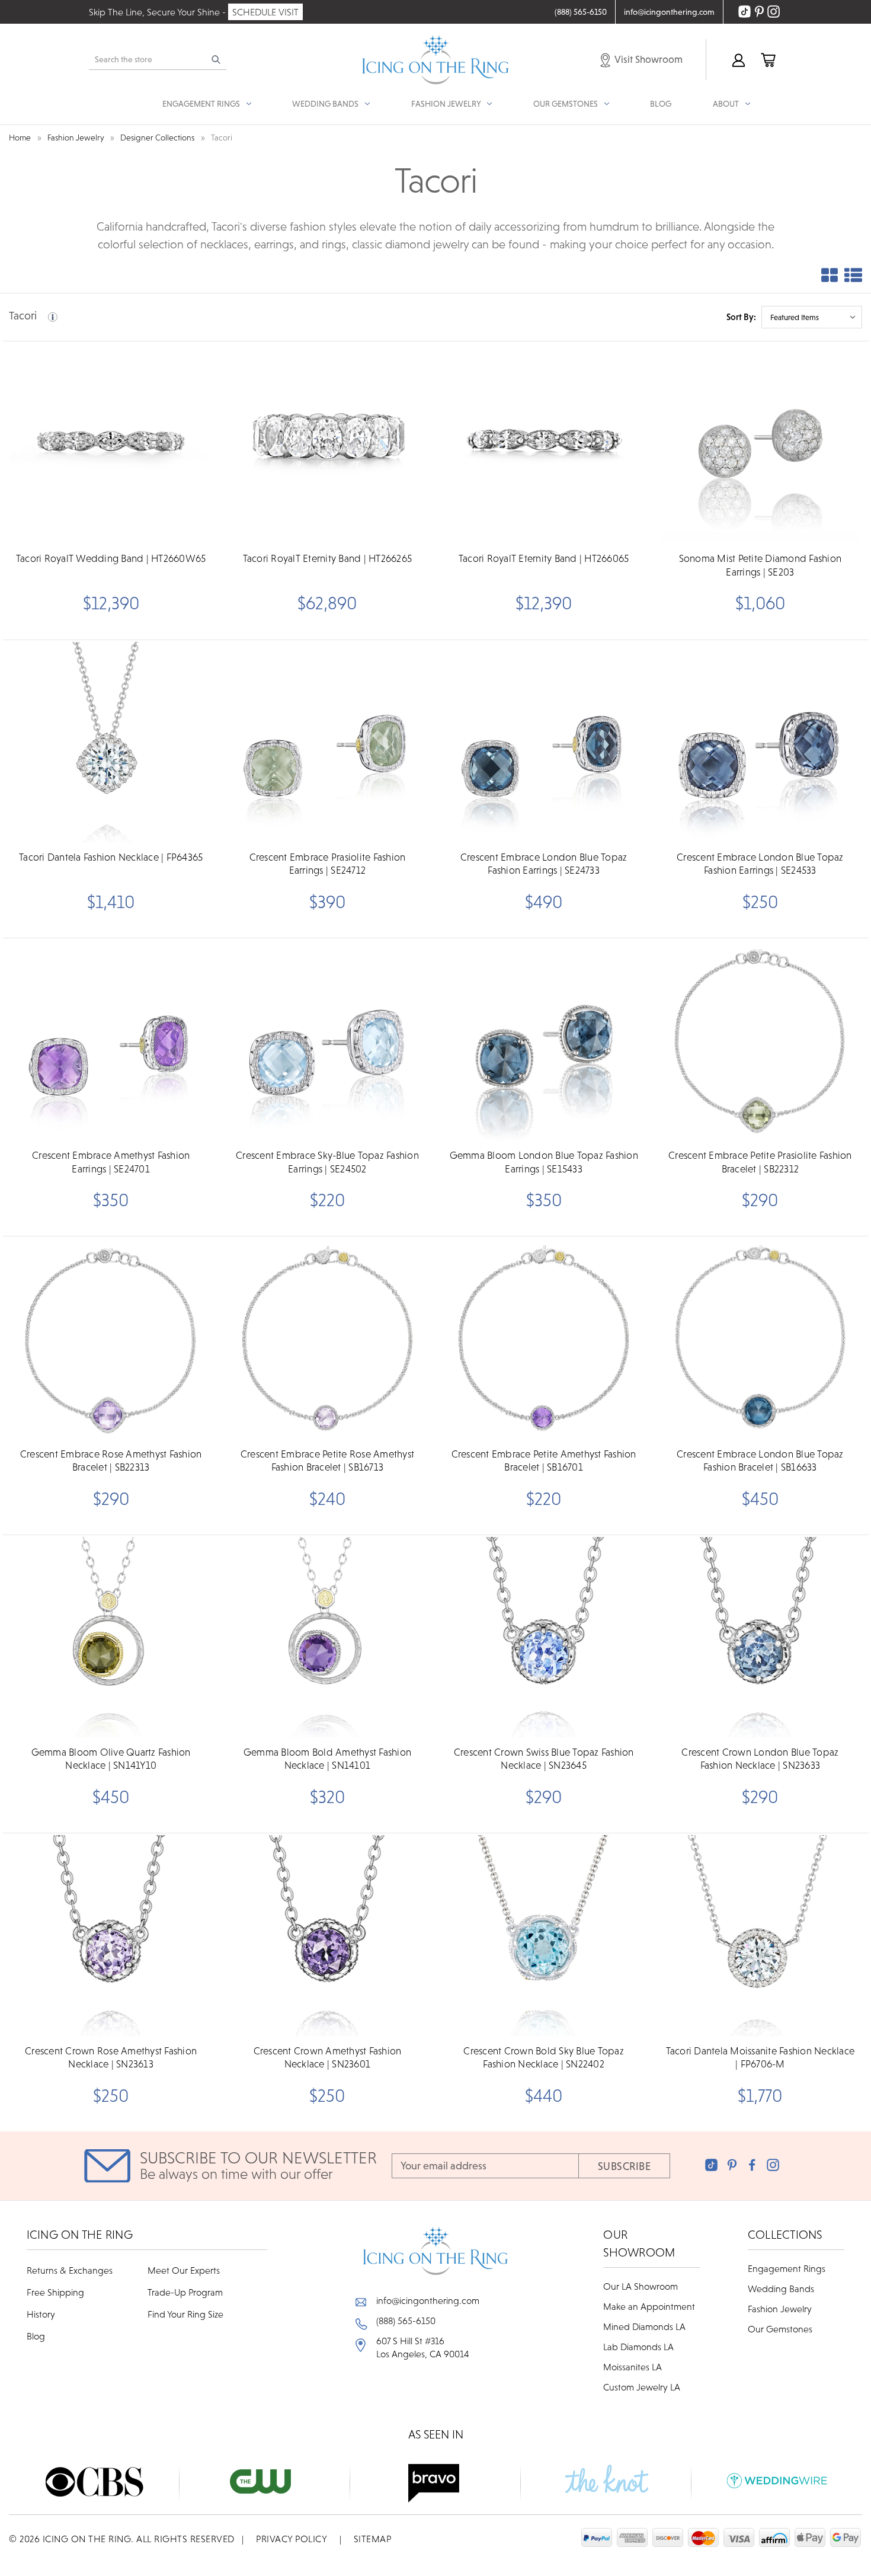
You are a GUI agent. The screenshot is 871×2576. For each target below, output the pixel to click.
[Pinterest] (732, 2165)
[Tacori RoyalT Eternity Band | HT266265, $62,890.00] (327, 443)
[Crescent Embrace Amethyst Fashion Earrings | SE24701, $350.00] (111, 1040)
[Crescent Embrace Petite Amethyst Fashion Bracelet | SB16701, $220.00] (544, 1338)
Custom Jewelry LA (642, 2387)
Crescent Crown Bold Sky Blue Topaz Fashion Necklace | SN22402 (544, 2057)
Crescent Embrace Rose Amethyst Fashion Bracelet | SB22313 (111, 1460)
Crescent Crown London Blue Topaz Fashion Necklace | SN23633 (760, 1759)
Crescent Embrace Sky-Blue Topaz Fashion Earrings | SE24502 (327, 1162)
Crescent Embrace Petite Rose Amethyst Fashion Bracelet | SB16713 (327, 1460)
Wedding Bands (781, 2289)
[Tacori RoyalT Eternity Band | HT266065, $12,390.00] (544, 443)
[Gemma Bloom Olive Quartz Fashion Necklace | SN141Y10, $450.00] (111, 1637)
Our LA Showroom (641, 2286)
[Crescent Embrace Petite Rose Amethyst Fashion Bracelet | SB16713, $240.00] (327, 1338)
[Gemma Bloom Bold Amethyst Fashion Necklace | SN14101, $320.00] (327, 1637)
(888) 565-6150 (406, 2321)
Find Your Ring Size (185, 2314)
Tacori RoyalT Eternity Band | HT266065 (544, 558)
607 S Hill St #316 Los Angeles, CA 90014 (423, 2347)
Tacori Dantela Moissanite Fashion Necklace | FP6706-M (760, 2057)
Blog (661, 104)
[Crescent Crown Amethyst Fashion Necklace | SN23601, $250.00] (327, 1935)
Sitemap (373, 2539)
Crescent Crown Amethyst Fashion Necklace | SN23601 (328, 2057)
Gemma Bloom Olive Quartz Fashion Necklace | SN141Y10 (111, 1759)
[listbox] (812, 317)
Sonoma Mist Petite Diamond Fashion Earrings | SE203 (760, 565)
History (41, 2314)
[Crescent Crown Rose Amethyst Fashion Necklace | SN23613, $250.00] (111, 1935)
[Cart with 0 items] (767, 60)
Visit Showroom (648, 59)
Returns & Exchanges (70, 2270)
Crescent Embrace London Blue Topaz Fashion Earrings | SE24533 (760, 864)
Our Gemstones (780, 2329)
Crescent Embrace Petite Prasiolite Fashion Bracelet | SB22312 (760, 1162)
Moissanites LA (633, 2367)
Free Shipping (55, 2292)
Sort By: (741, 317)
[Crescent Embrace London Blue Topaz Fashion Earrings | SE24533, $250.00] (760, 742)
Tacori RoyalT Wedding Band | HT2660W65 (111, 558)
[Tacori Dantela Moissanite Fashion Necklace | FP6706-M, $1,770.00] (760, 1935)
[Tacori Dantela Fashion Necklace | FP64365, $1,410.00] (111, 742)
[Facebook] (752, 2165)
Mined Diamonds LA (644, 2326)
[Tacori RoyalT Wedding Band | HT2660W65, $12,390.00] (111, 443)
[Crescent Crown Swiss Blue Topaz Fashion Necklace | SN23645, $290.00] (544, 1637)
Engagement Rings (787, 2268)
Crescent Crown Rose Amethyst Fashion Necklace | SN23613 (111, 2057)
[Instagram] (773, 2165)
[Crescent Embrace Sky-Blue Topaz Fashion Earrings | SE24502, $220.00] (327, 1040)
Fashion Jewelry (780, 2309)
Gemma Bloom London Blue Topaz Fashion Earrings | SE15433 (544, 1162)
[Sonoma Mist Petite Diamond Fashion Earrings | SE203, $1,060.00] (760, 443)
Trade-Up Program (185, 2292)
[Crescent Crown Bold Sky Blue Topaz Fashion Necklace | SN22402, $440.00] (544, 1935)
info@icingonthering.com (428, 2300)
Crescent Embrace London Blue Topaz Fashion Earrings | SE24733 (544, 864)
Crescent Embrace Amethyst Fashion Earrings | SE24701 (111, 1162)
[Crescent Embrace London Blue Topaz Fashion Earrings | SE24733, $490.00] (544, 742)
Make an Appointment (649, 2306)
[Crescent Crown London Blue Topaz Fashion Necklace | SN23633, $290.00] (760, 1637)
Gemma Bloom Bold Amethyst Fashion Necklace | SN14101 (327, 1759)
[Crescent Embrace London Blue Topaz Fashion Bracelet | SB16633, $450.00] (760, 1338)
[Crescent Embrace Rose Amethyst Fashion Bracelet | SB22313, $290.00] (111, 1338)
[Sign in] (738, 60)
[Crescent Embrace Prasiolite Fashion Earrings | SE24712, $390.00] (327, 742)
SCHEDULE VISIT (265, 12)
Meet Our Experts (184, 2270)
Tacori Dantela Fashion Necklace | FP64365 (111, 857)
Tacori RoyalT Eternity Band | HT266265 (328, 558)
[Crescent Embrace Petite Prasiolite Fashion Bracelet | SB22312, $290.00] (760, 1040)
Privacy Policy (292, 2539)
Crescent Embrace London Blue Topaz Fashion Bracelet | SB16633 (760, 1460)
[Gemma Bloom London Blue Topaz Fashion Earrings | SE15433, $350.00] (544, 1040)
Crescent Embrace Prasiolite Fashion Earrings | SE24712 (328, 864)
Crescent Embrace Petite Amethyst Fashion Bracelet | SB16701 (544, 1460)
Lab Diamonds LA (638, 2347)
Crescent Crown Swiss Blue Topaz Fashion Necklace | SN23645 (544, 1759)
